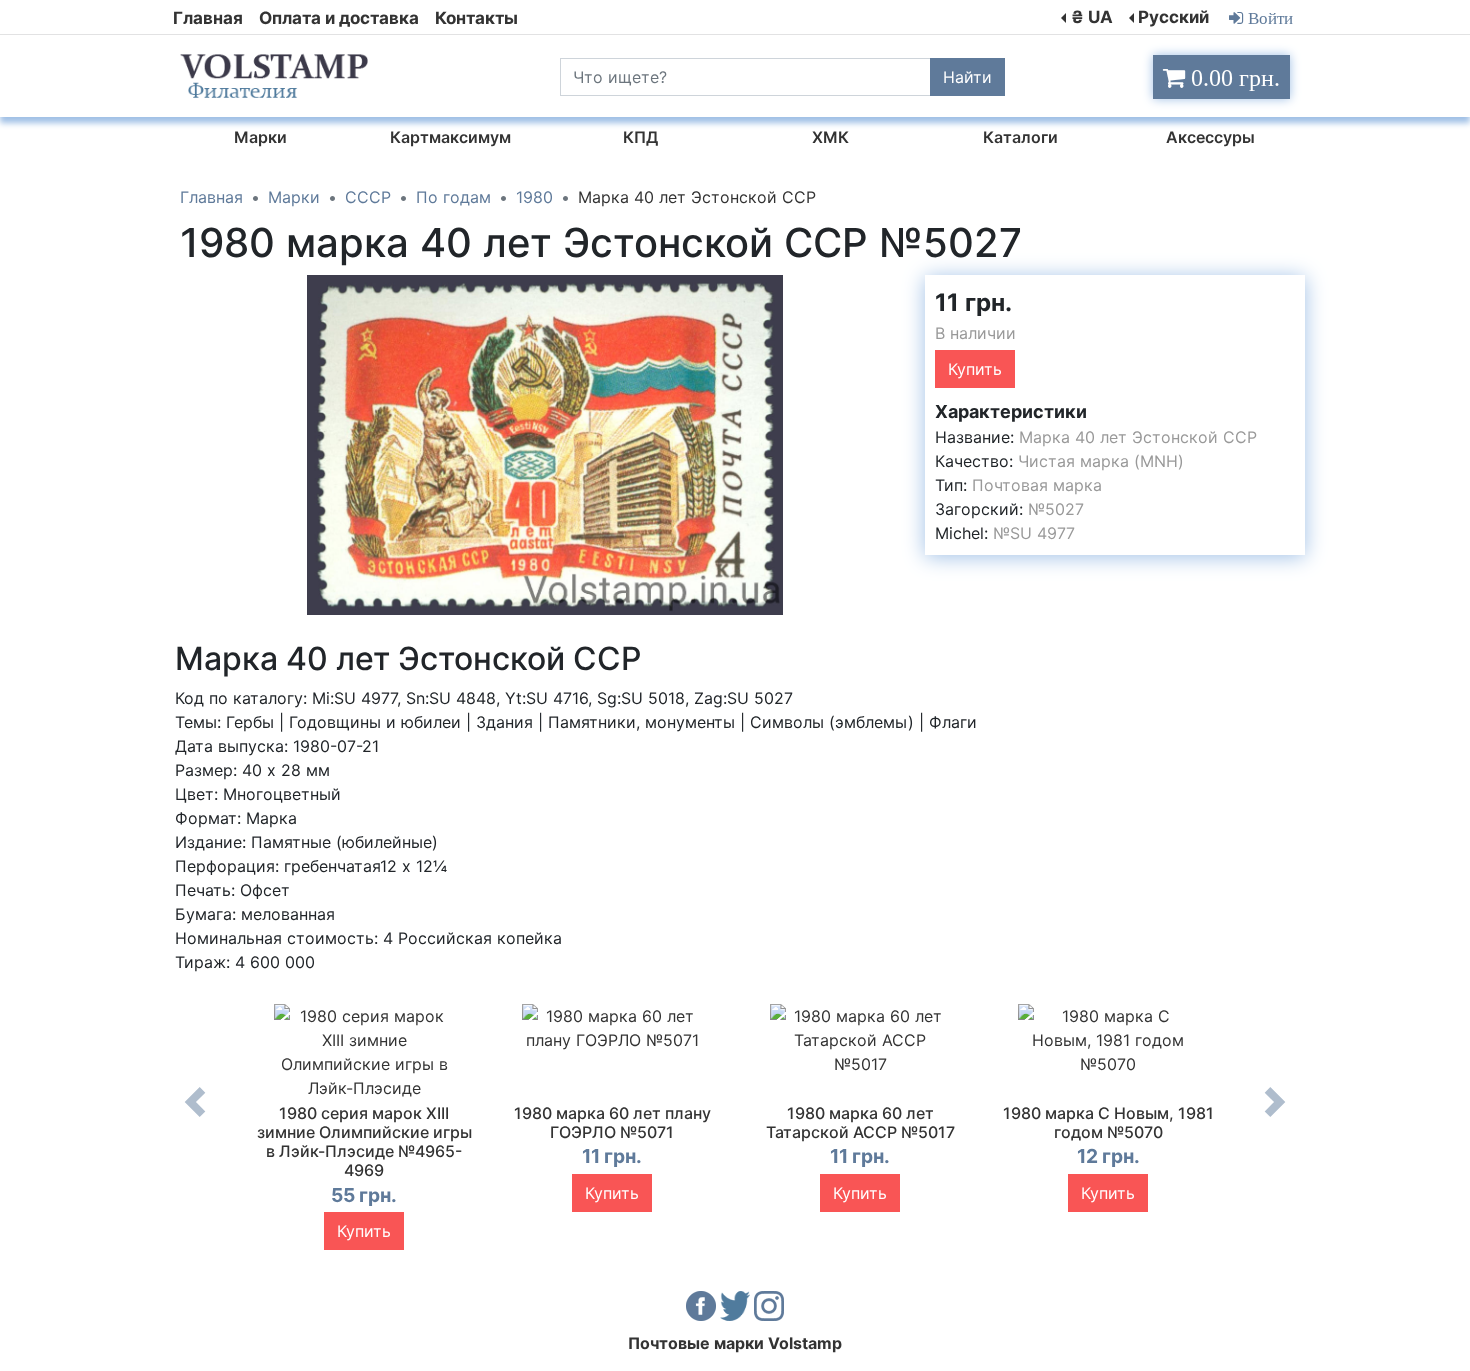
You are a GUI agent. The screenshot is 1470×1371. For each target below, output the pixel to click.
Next (1275, 1117)
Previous (195, 1117)
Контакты (476, 18)
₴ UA (1092, 17)
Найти (967, 77)
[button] (892, 293)
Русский (1173, 17)
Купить (975, 369)
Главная (208, 18)
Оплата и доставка (339, 18)
